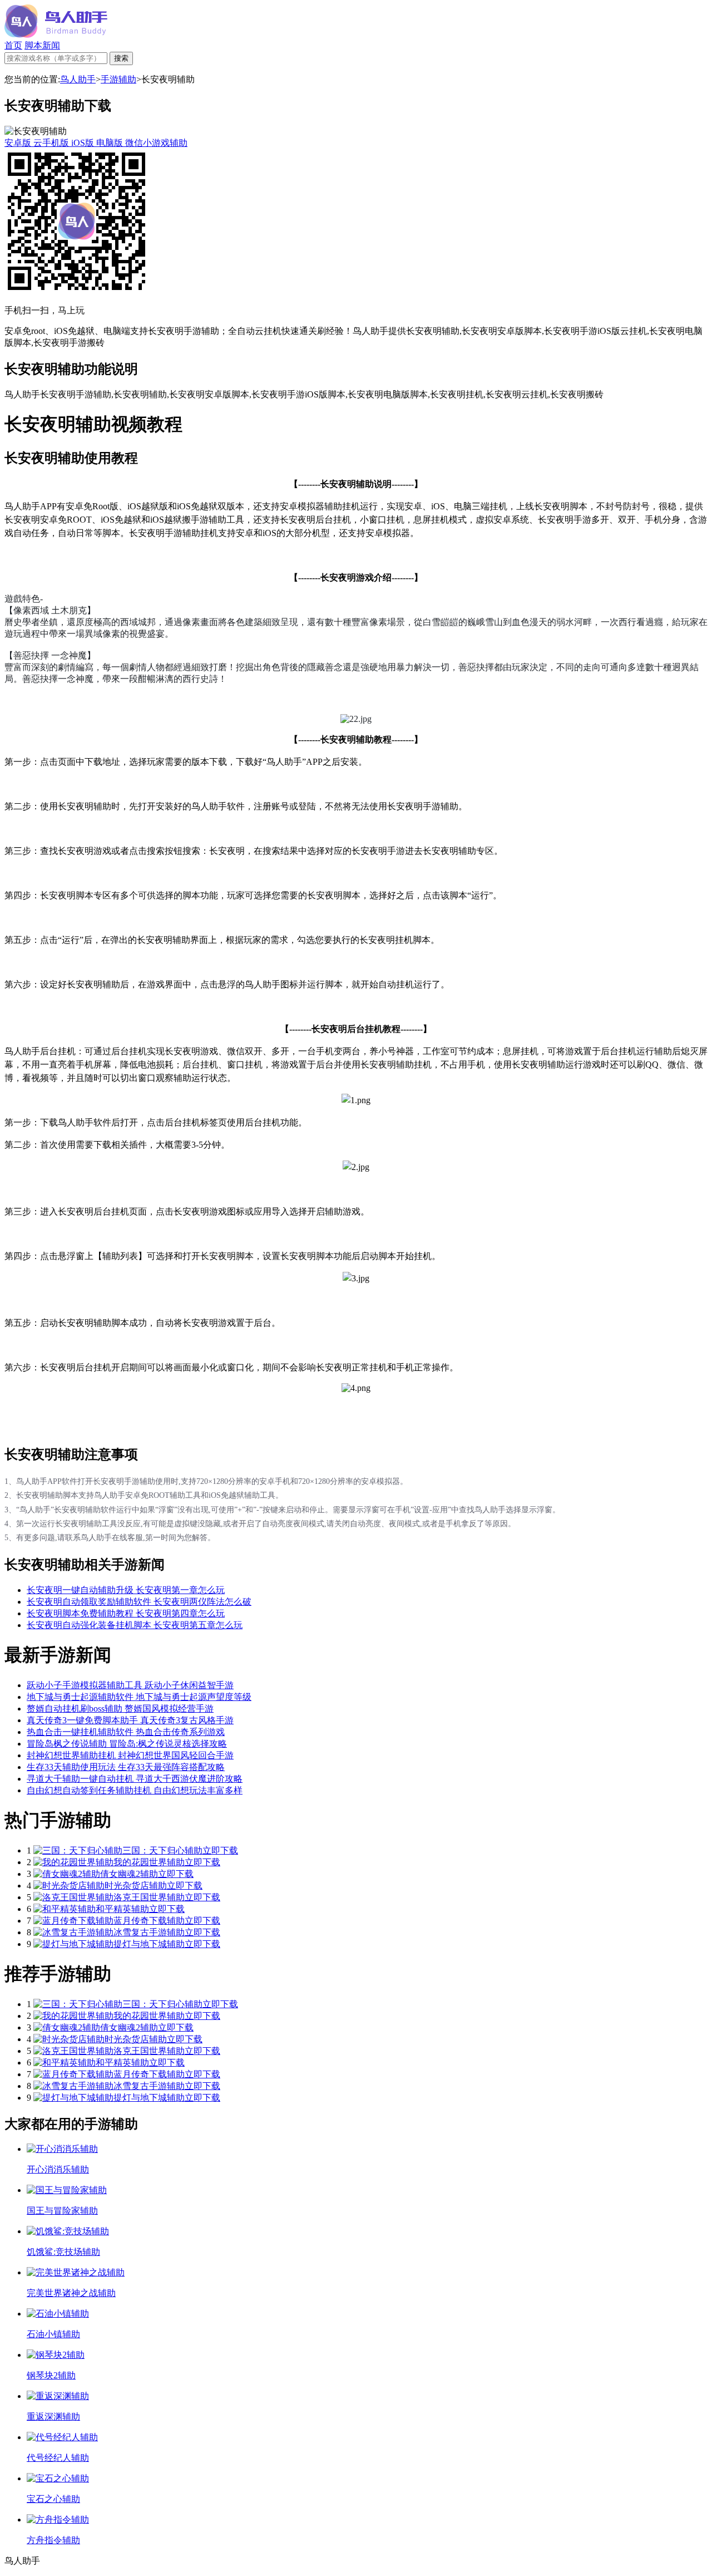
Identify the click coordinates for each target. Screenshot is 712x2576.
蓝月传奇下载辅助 (149, 1921)
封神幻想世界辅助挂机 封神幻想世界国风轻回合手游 (130, 1755)
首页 (13, 45)
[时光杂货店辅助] (69, 1886)
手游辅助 (118, 79)
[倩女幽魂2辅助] (67, 1874)
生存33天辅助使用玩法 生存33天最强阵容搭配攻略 (126, 1767)
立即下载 (220, 1850)
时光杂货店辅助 (136, 1886)
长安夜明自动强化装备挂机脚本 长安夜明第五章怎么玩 (135, 1625)
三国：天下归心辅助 (162, 1850)
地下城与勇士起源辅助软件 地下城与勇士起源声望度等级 (139, 1697)
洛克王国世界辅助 (149, 1897)
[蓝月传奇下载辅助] (73, 1921)
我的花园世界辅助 (149, 1862)
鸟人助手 (78, 79)
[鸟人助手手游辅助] (56, 35)
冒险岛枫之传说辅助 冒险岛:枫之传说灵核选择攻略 (127, 1744)
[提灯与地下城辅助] (73, 1944)
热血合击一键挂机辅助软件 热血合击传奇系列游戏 (126, 1732)
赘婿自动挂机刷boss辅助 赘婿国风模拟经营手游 (120, 1709)
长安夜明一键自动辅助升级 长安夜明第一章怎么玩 (126, 1590)
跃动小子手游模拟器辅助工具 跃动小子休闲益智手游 (130, 1685)
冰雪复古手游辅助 (149, 1932)
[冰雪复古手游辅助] (73, 1932)
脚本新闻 (42, 45)
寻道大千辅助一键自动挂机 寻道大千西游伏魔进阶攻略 (135, 1779)
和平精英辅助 (122, 1909)
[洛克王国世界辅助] (73, 1897)
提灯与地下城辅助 (149, 1944)
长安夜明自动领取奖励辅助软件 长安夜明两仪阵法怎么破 (139, 1602)
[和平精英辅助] (65, 1909)
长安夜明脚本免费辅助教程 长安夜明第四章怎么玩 (126, 1613)
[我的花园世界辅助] (73, 1862)
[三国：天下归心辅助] (78, 1850)
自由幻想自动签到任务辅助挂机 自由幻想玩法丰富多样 (135, 1790)
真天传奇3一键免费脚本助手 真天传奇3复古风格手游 (130, 1720)
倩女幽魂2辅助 (129, 1874)
